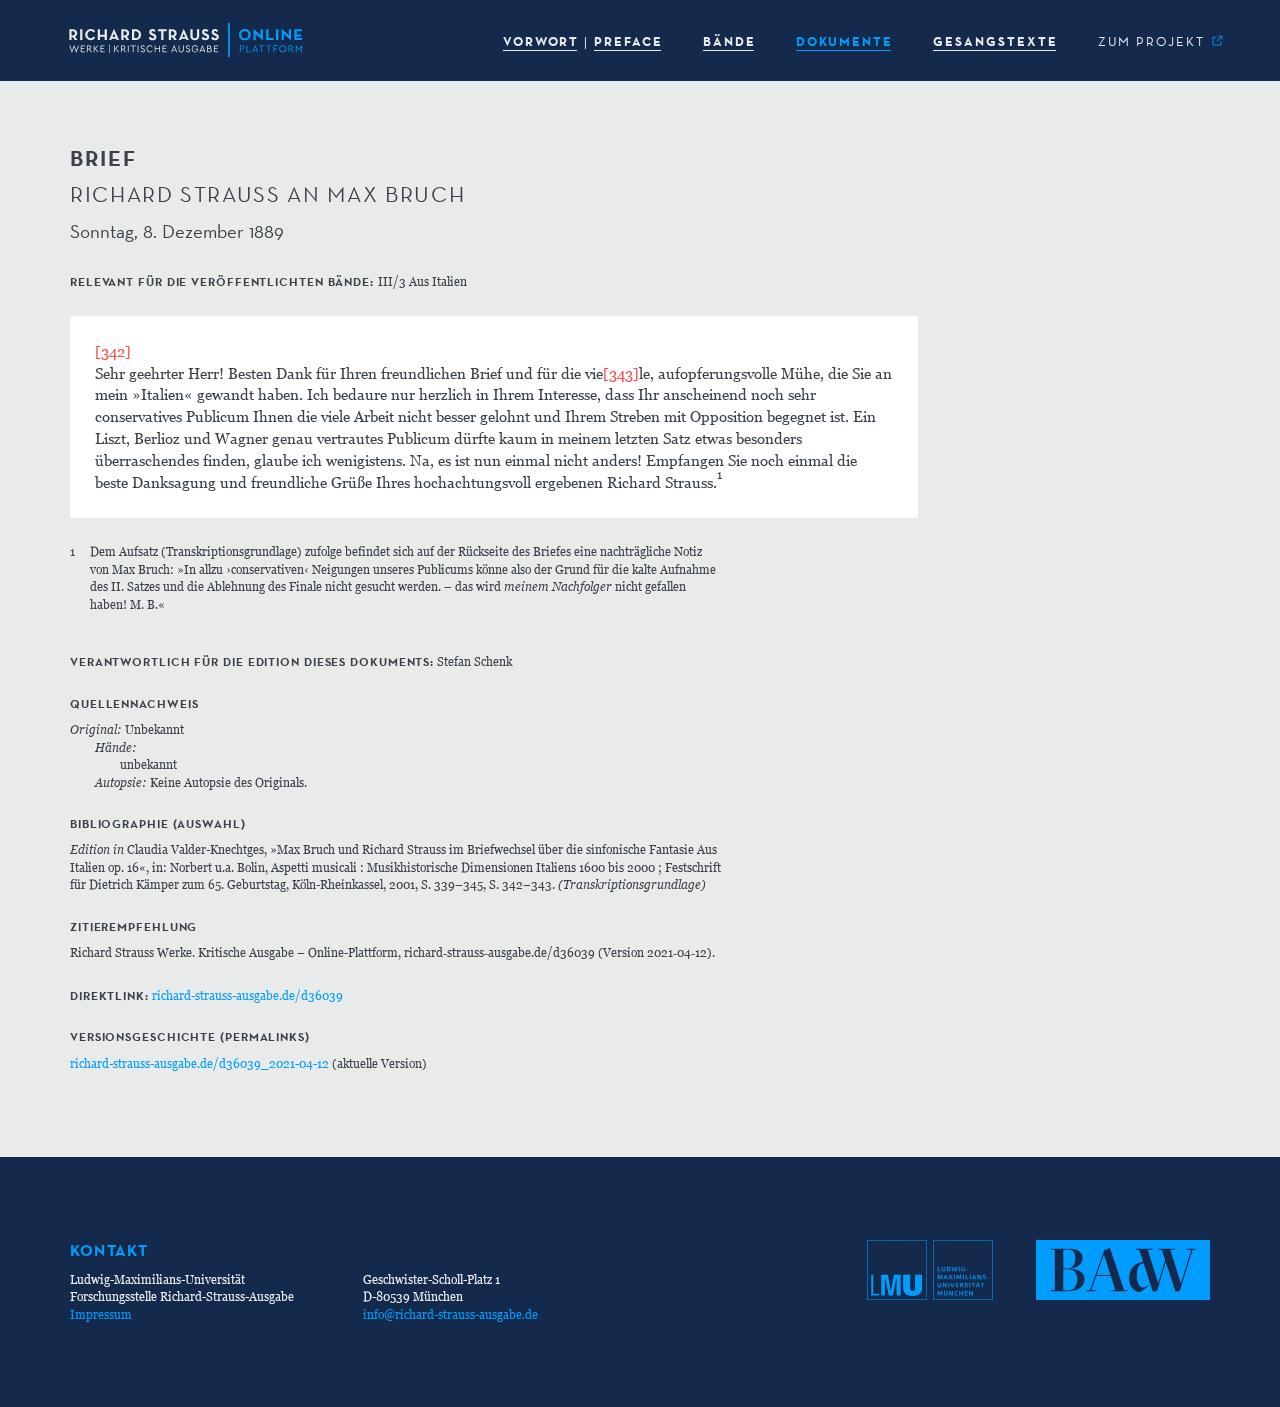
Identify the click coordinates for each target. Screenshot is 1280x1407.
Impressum (101, 1314)
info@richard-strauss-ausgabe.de (450, 1314)
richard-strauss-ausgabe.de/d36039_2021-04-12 (199, 1063)
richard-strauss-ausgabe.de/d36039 (247, 995)
